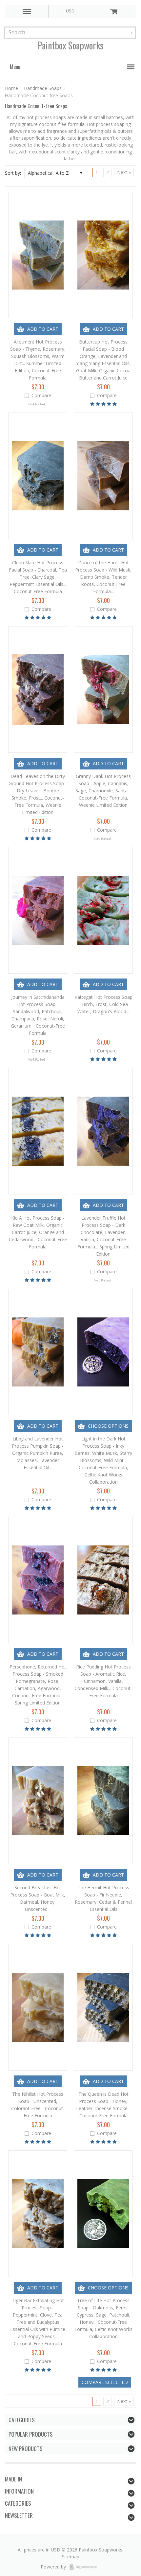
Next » (124, 172)
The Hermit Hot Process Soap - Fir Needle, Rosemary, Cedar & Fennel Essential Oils (103, 1898)
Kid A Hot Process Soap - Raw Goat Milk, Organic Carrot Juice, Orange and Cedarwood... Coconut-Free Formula (38, 1232)
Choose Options (108, 1426)
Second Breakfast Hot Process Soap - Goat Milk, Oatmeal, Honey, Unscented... (38, 1898)
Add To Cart (43, 329)
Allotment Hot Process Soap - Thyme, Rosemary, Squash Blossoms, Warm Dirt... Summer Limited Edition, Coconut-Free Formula (38, 360)
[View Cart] (114, 11)
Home (11, 88)
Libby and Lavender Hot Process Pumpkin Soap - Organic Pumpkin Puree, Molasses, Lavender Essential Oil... (38, 1453)
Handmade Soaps (43, 88)
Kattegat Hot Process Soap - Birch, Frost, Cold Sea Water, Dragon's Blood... (103, 1004)
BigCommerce (85, 2567)
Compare (41, 395)
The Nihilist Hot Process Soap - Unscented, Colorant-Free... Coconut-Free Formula (38, 2105)
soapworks (71, 45)
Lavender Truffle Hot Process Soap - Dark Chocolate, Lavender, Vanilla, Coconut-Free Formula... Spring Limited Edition (103, 1236)
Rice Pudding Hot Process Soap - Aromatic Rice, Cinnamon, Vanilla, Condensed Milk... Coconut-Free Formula (103, 1681)
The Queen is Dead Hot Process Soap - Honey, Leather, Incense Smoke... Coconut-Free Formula (103, 2105)
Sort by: (13, 173)
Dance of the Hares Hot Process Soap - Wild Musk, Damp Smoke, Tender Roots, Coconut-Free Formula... (103, 577)
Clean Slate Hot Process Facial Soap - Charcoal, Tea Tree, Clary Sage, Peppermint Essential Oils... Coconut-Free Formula (38, 577)
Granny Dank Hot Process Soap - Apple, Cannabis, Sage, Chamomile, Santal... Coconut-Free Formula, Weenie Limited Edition (103, 791)
